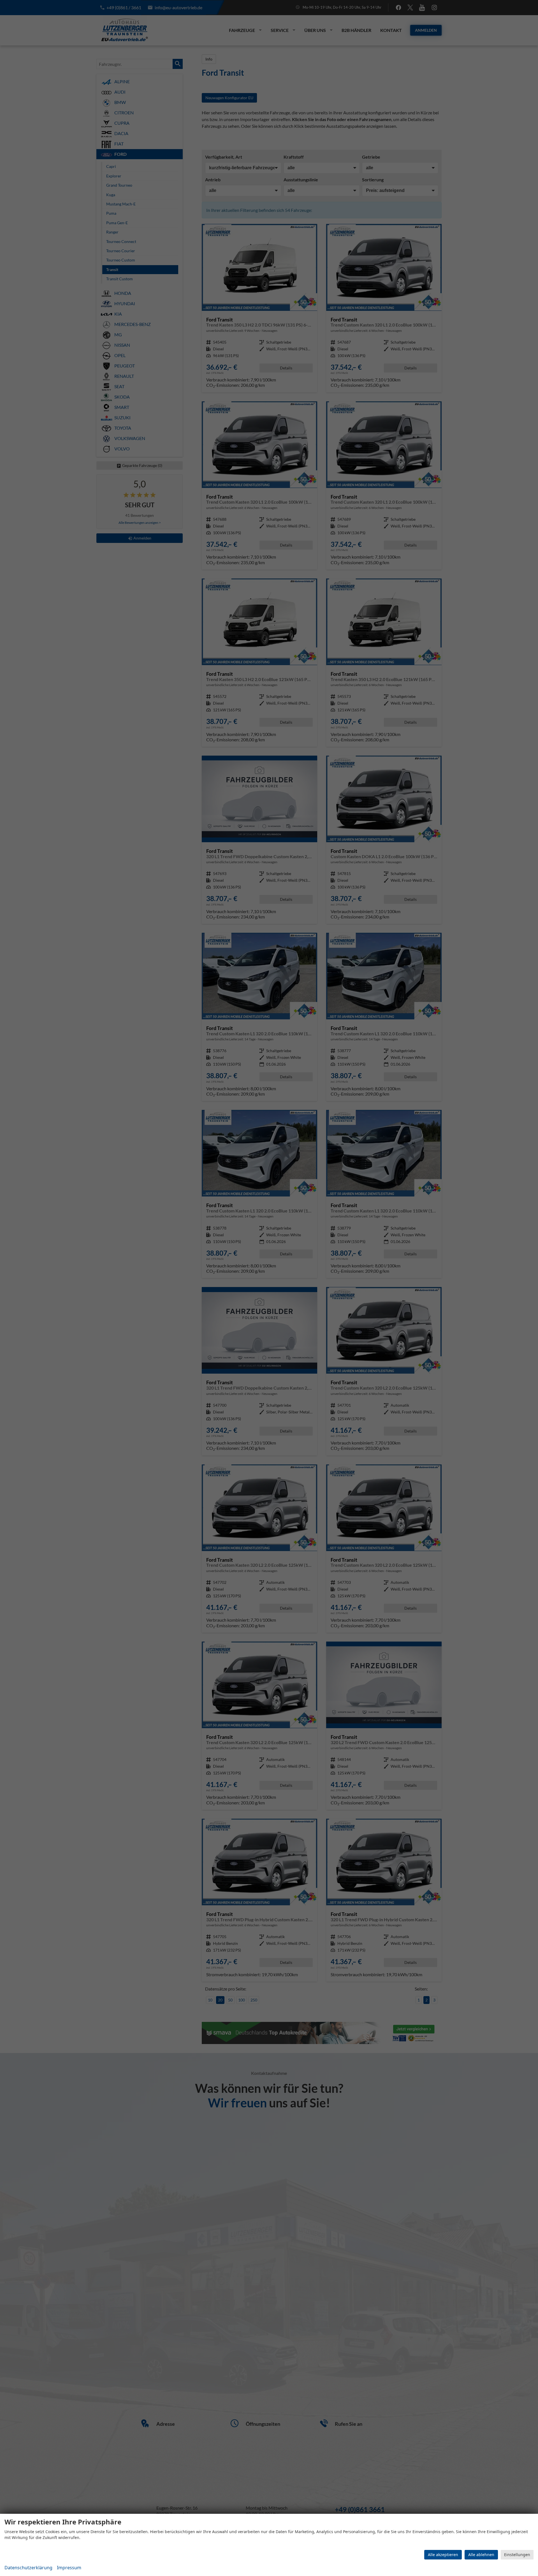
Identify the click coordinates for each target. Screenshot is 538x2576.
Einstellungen (517, 2555)
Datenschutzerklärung (28, 2568)
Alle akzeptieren (443, 2555)
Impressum (69, 2568)
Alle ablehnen (481, 2555)
